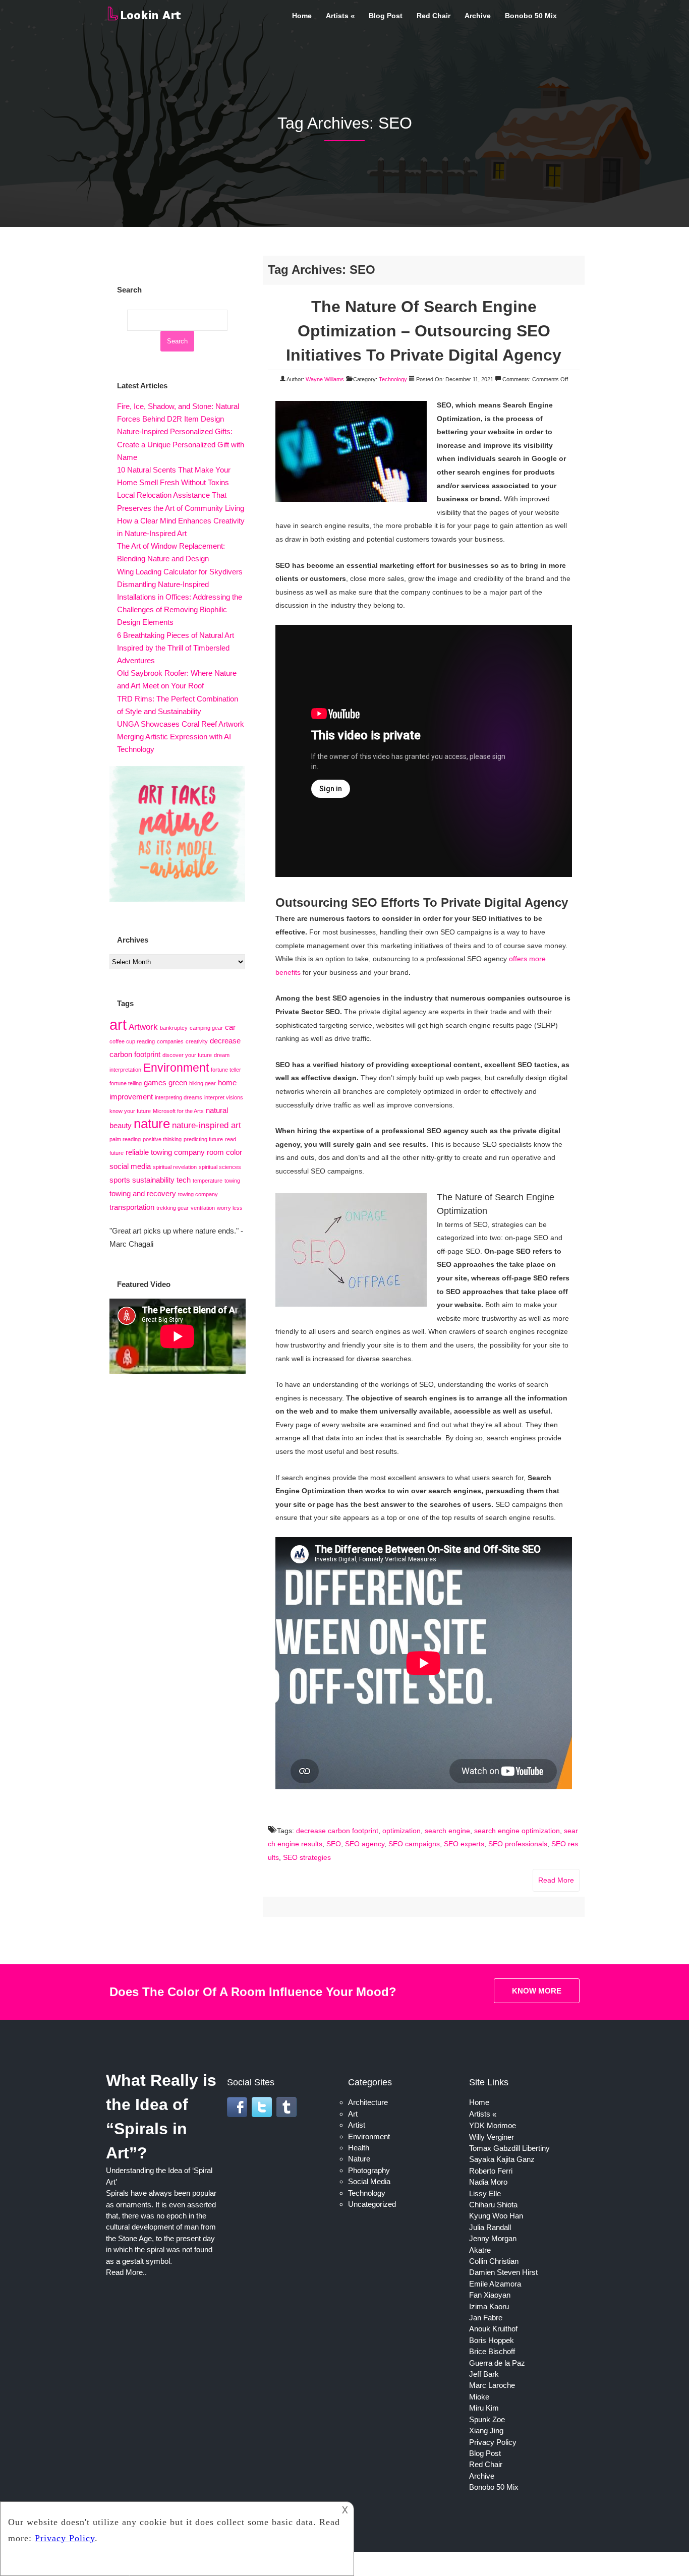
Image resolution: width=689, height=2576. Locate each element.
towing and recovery (143, 1194)
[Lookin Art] (144, 19)
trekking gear (173, 1208)
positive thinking (162, 1139)
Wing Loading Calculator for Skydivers (180, 572)
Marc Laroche (492, 2385)
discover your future (187, 1055)
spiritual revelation (175, 1167)
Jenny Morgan (493, 2238)
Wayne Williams (325, 379)
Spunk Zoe (487, 2419)
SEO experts (464, 1844)
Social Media (369, 2181)
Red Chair (434, 16)
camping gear (206, 1028)
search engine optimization (517, 1831)
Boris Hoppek (492, 2340)
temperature (208, 1181)
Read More (556, 1880)
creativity (197, 1041)
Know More (537, 1991)
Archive (478, 16)
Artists (337, 16)
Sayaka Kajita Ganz (502, 2159)
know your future (130, 1111)
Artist (357, 2125)
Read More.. (126, 2272)
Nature (359, 2159)
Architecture (368, 2102)
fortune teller (226, 1070)
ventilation (203, 1208)
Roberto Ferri (491, 2171)
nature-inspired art (207, 1125)
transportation (132, 1207)
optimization (401, 1831)
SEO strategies (307, 1857)
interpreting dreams (179, 1097)
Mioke (479, 2397)
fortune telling (126, 1083)
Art (353, 2114)
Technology (393, 379)
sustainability (153, 1180)
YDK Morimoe (493, 2125)
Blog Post (386, 16)
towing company (198, 1194)
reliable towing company (165, 1152)
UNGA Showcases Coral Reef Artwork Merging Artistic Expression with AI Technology (181, 737)
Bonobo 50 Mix (531, 16)
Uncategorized (372, 2204)
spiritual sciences (220, 1167)
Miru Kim (484, 2408)
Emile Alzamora (495, 2284)
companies (170, 1041)
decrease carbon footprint (337, 1831)
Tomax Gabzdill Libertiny (509, 2148)
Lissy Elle (485, 2193)
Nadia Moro (488, 2182)
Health (359, 2148)
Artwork (143, 1027)
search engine (447, 1831)
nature (152, 1124)
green (178, 1083)
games (155, 1083)
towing (232, 1181)
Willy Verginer (492, 2137)
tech (184, 1180)
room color (224, 1152)
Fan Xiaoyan (490, 2295)
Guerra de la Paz (497, 2363)
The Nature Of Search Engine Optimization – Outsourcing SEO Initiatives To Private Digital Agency (424, 331)
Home (302, 16)
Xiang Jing (486, 2431)
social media (130, 1166)
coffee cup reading (132, 1041)
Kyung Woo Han (496, 2216)
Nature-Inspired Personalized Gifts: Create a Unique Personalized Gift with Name (181, 444)
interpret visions (224, 1097)
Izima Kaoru (489, 2306)
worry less (230, 1208)
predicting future (203, 1139)
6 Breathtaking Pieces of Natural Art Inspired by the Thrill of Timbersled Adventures (176, 648)
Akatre (480, 2250)
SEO (334, 1844)
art (118, 1024)
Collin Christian (494, 2261)
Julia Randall (490, 2227)
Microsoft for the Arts (178, 1111)
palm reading (125, 1139)
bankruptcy (174, 1028)
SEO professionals (518, 1844)
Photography (369, 2170)
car (230, 1027)
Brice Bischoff (492, 2351)
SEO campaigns (414, 1844)
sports (120, 1180)
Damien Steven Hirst (503, 2272)
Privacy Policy (493, 2442)
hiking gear (203, 1083)
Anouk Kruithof (493, 2329)
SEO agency (365, 1844)
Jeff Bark (484, 2374)
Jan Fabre (486, 2318)
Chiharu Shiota (493, 2205)
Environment (176, 1068)
